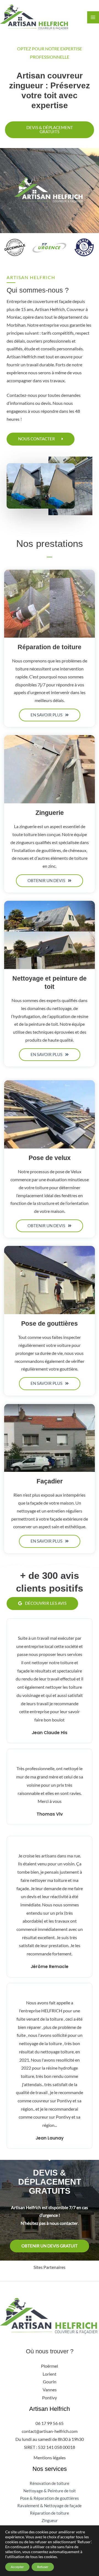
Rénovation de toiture (50, 2483)
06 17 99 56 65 (50, 2423)
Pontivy (50, 2398)
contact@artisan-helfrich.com (50, 2431)
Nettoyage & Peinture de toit (50, 2491)
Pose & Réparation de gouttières (50, 2498)
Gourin (50, 2382)
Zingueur (50, 2521)
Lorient (50, 2374)
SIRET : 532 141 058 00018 (50, 2447)
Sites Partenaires (50, 2267)
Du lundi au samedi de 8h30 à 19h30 (50, 2439)
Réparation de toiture (50, 2513)
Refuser (43, 2567)
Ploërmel (50, 2366)
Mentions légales (50, 2458)
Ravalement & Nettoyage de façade (50, 2506)
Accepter (17, 2567)
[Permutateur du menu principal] (93, 17)
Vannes (50, 2390)
